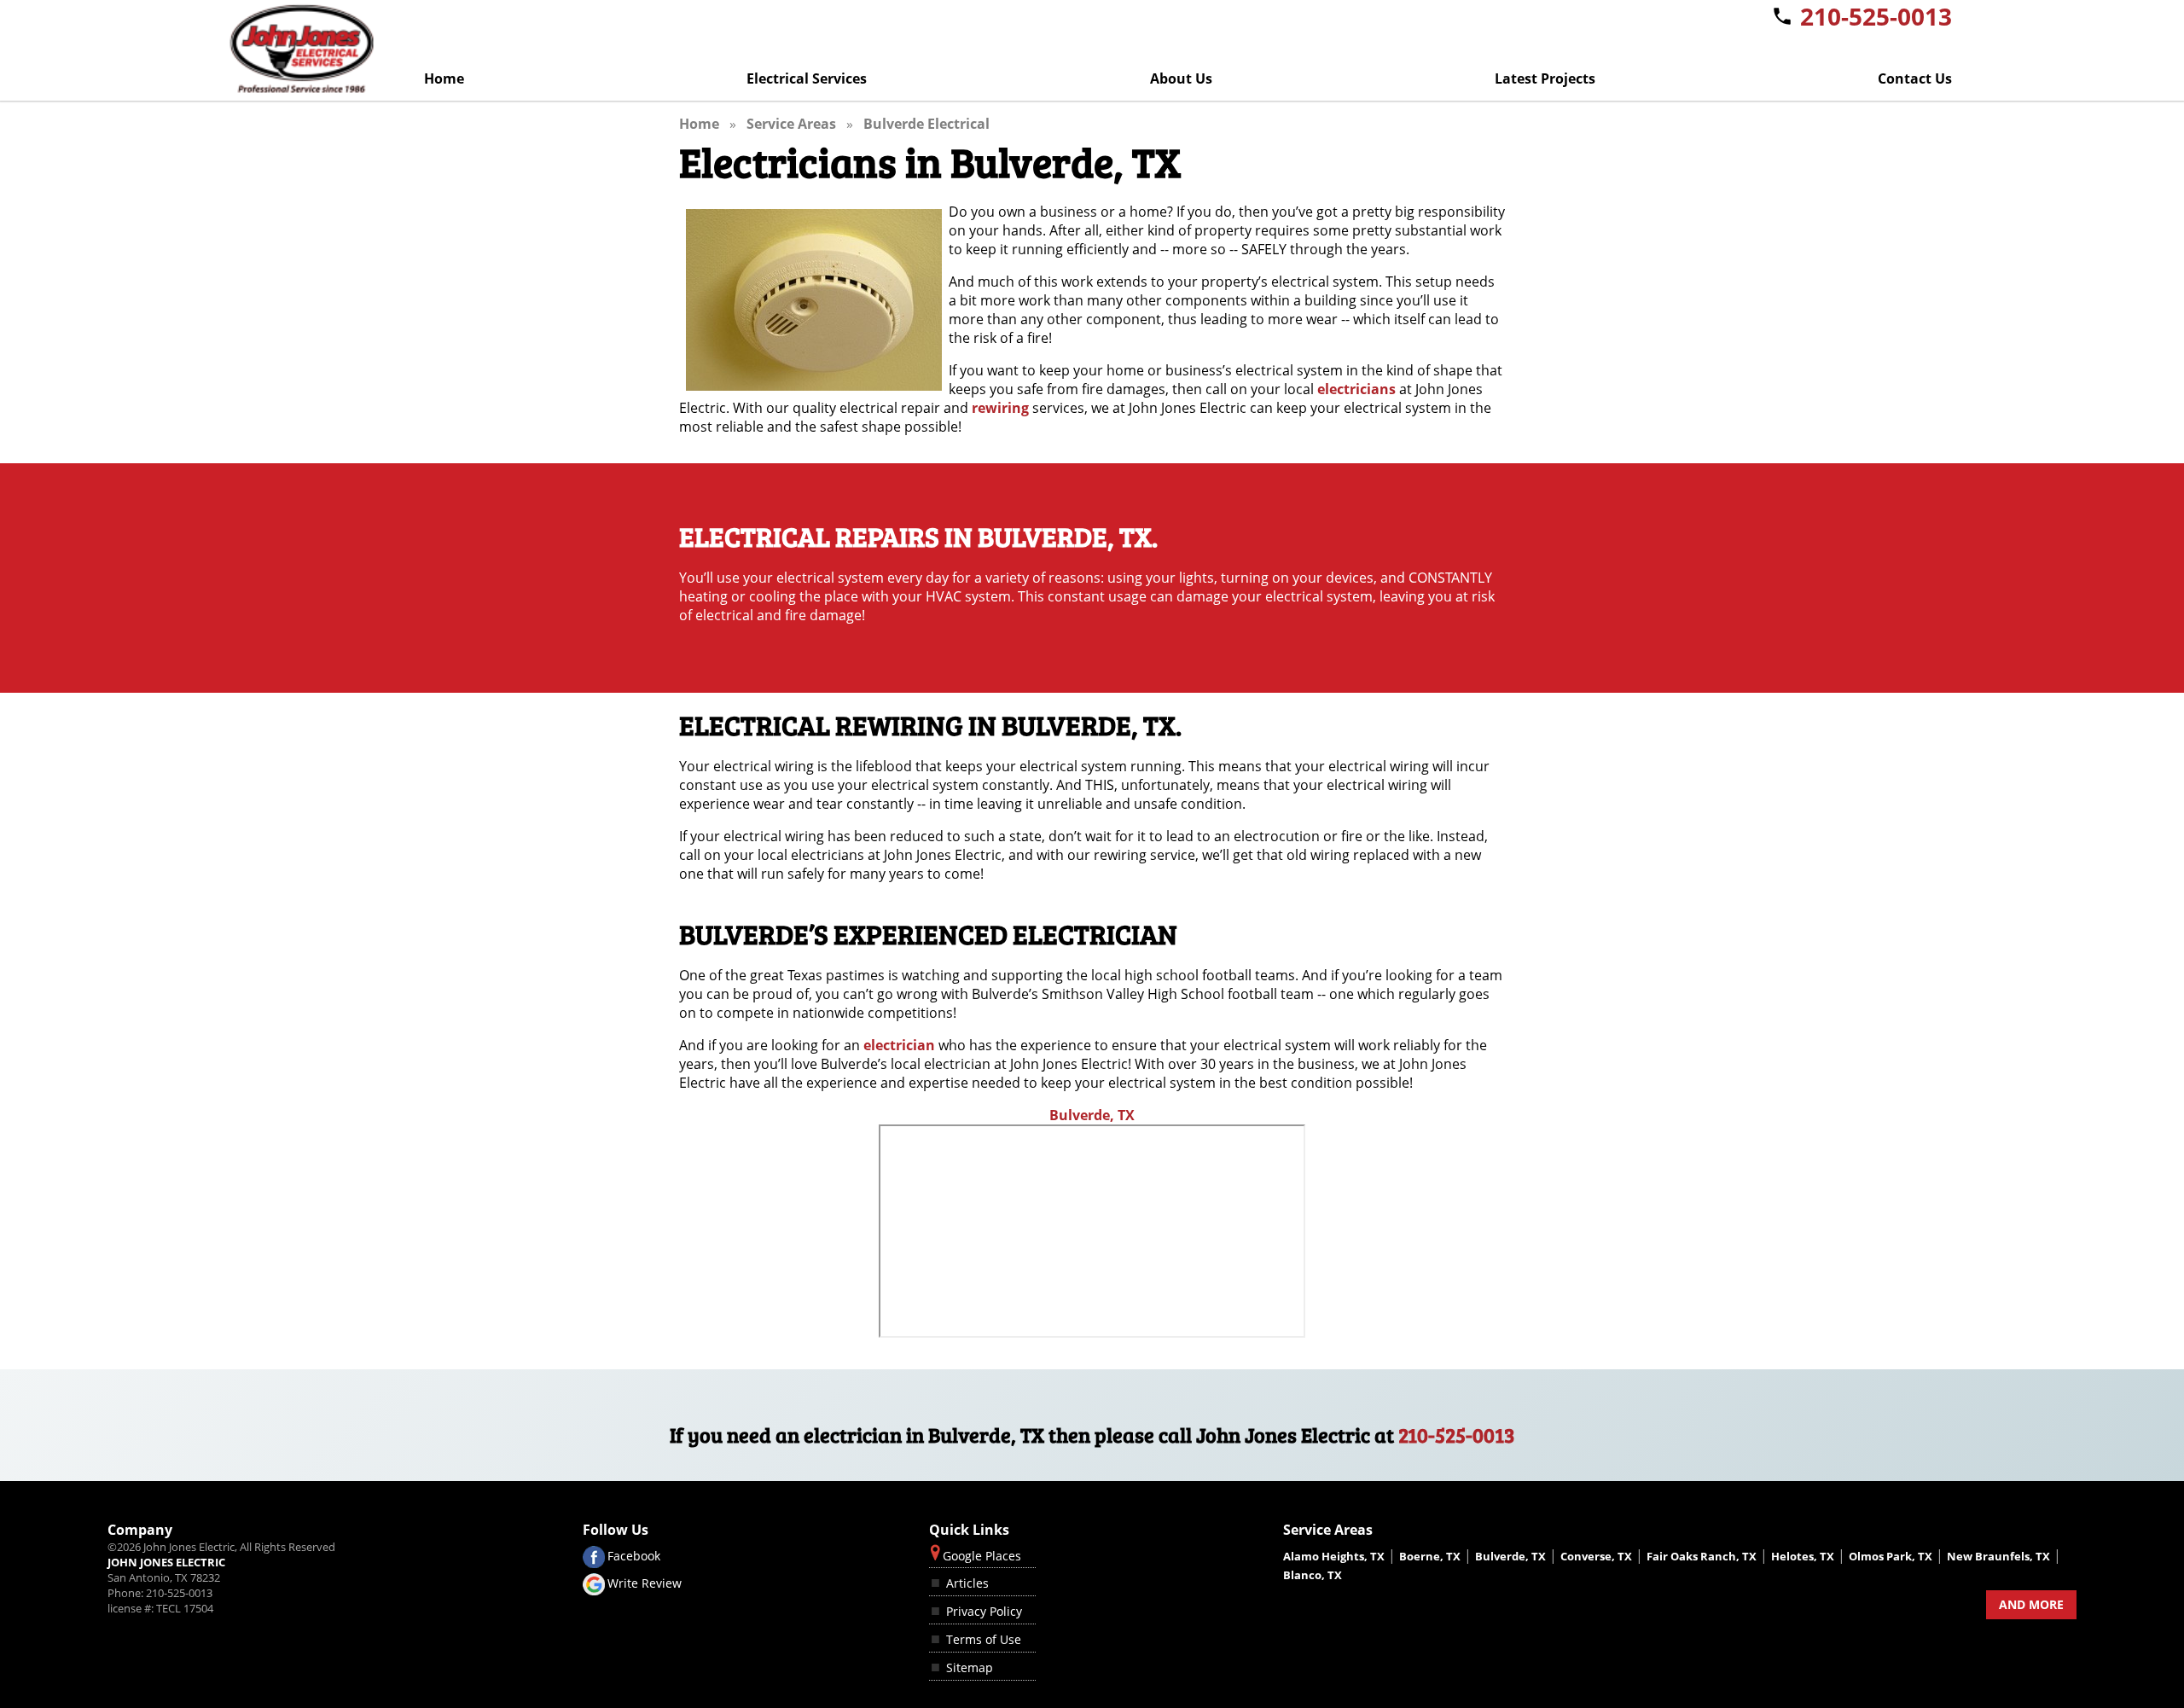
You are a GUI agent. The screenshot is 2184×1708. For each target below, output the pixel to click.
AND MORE (2031, 1604)
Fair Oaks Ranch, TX (1702, 1556)
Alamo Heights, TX (1334, 1556)
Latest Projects (1545, 78)
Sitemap (970, 1667)
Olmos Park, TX (1891, 1556)
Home (444, 78)
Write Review (645, 1583)
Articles (967, 1583)
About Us (1181, 78)
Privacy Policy (984, 1611)
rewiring (1000, 408)
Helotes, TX (1803, 1556)
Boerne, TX (1430, 1556)
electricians (1356, 389)
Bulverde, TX (1092, 1115)
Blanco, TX (1313, 1575)
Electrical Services (807, 78)
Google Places (982, 1556)
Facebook (634, 1555)
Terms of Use (984, 1639)
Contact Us (1915, 78)
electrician (899, 1045)
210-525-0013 (1457, 1435)
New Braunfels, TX (1998, 1556)
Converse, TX (1596, 1556)
